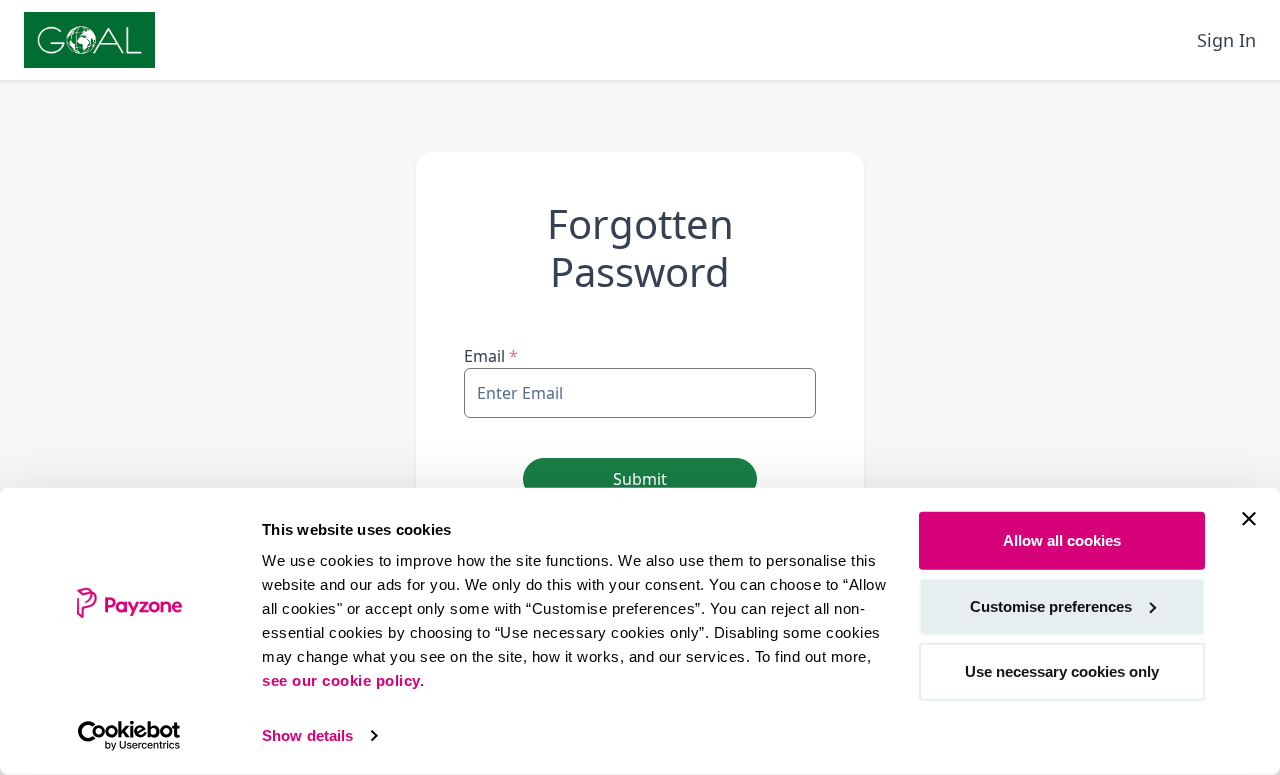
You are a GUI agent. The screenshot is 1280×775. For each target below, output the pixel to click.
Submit (640, 479)
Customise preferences (1051, 605)
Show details (307, 735)
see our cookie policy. (343, 680)
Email (491, 356)
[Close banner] (1249, 519)
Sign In (1226, 40)
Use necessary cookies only (1062, 671)
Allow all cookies (1062, 540)
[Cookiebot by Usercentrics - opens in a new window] (129, 736)
